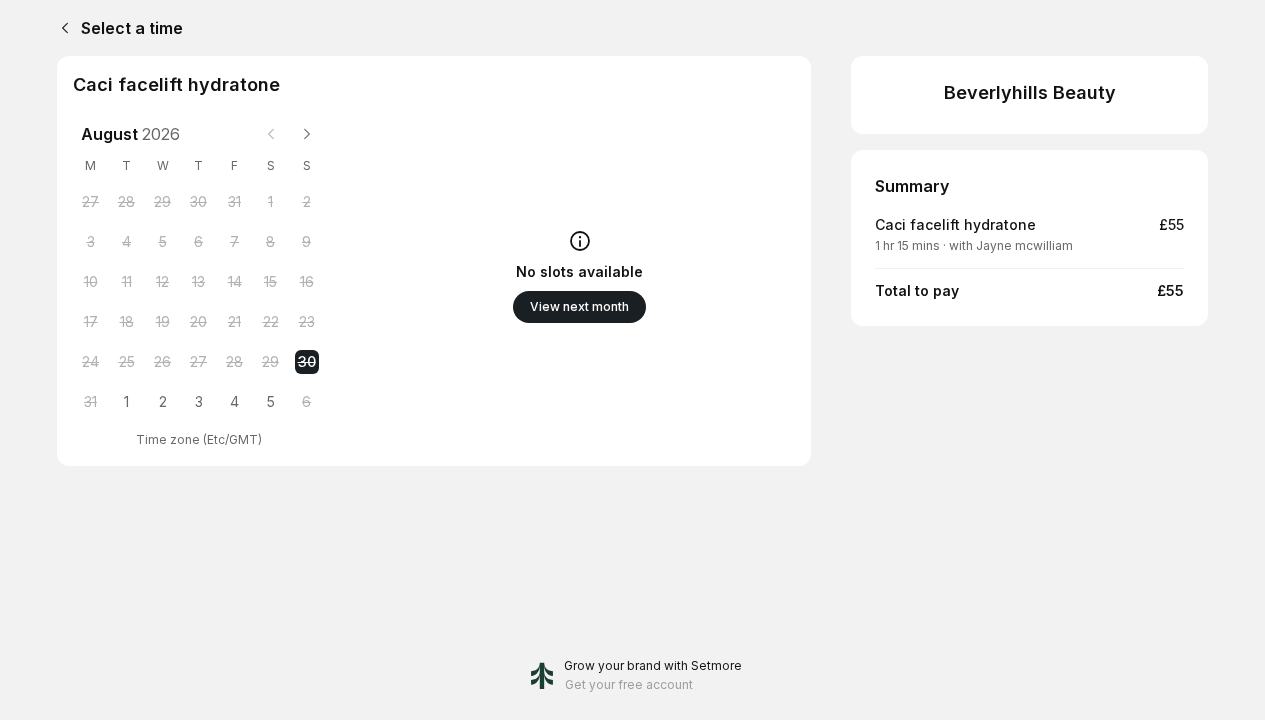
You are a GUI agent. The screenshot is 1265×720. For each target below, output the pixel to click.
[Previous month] (271, 134)
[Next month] (307, 134)
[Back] (61, 28)
